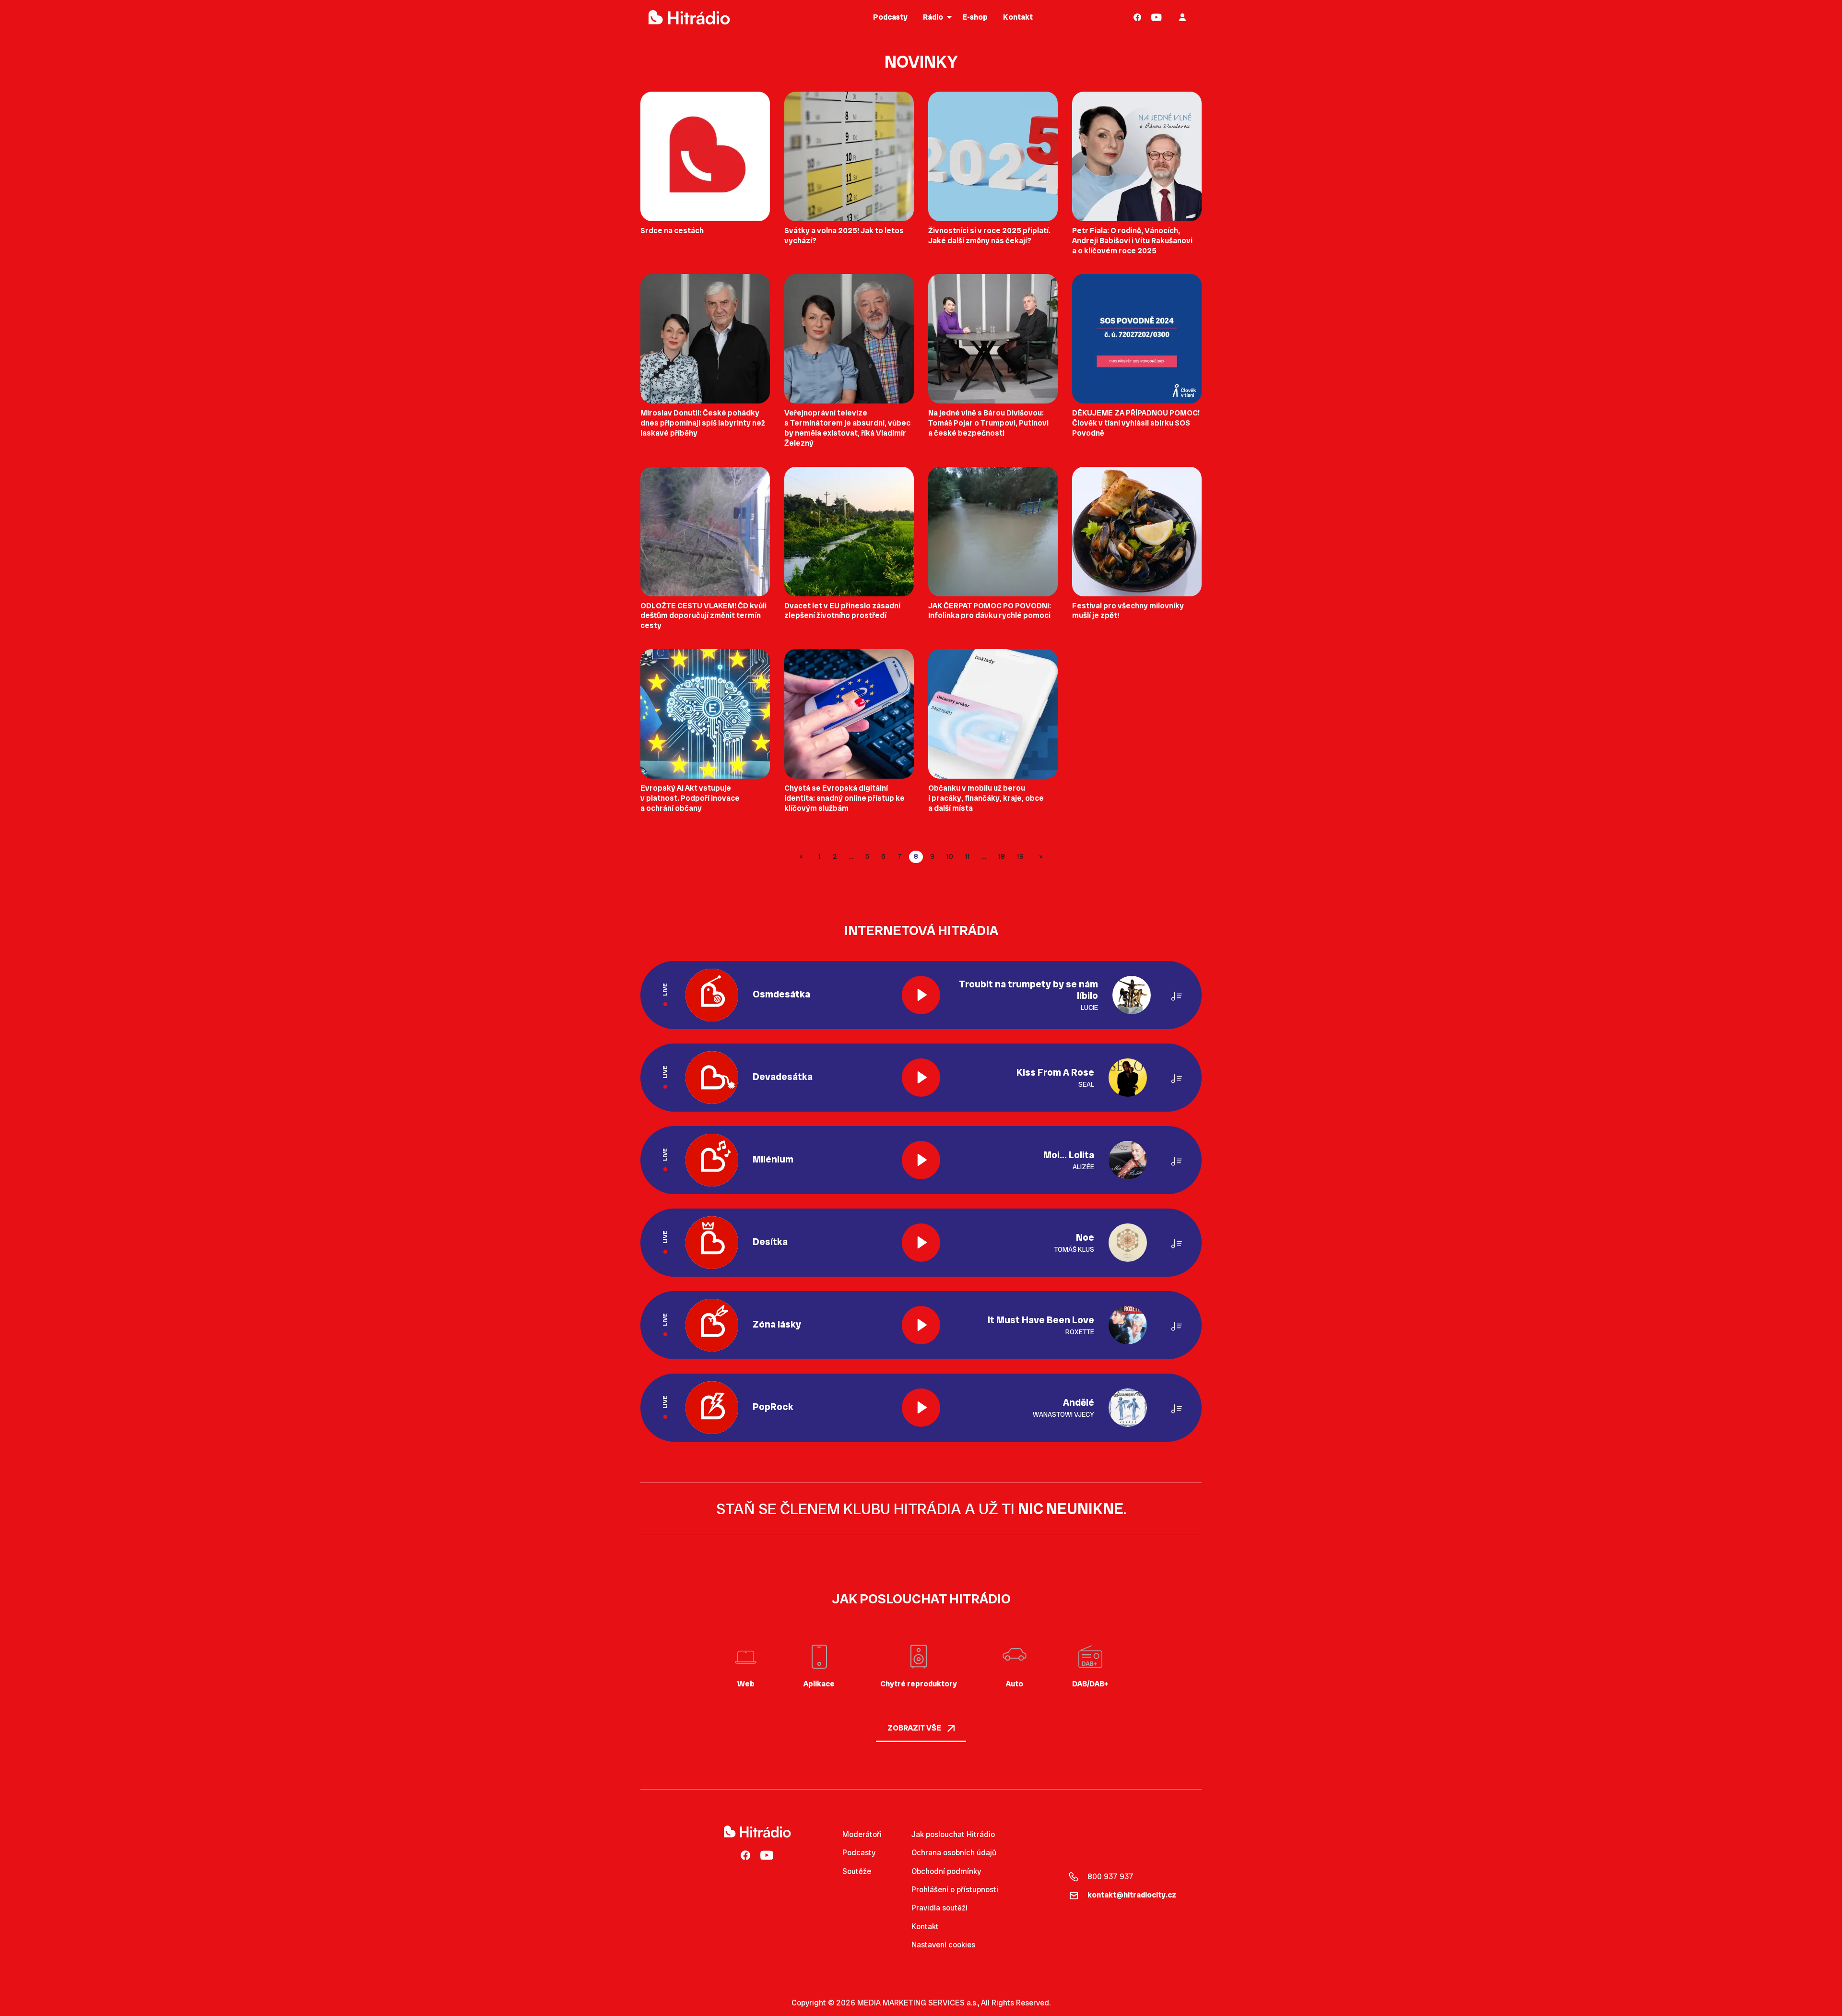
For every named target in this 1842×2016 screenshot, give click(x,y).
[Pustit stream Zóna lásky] (921, 1325)
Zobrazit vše (915, 1728)
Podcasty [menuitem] (890, 17)
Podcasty (859, 1853)
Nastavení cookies (943, 1945)
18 (1002, 856)
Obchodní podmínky (946, 1871)
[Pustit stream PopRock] (921, 1408)
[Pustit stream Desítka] (921, 1243)
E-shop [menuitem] (975, 17)
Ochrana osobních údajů (954, 1853)
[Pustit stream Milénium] (921, 1160)
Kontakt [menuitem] (1018, 17)
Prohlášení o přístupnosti (955, 1890)
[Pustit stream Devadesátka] (921, 1078)
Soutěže (857, 1871)
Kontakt (925, 1927)
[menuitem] (1138, 17)
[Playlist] (1177, 995)
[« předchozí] (803, 857)
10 (950, 856)
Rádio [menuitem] (933, 17)
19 (1020, 856)
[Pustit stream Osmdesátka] (921, 995)
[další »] (1039, 857)
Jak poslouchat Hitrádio (953, 1834)
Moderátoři (862, 1834)
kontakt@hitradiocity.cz (1132, 1895)
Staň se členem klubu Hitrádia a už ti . (921, 1509)
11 (968, 856)
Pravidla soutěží (939, 1908)
